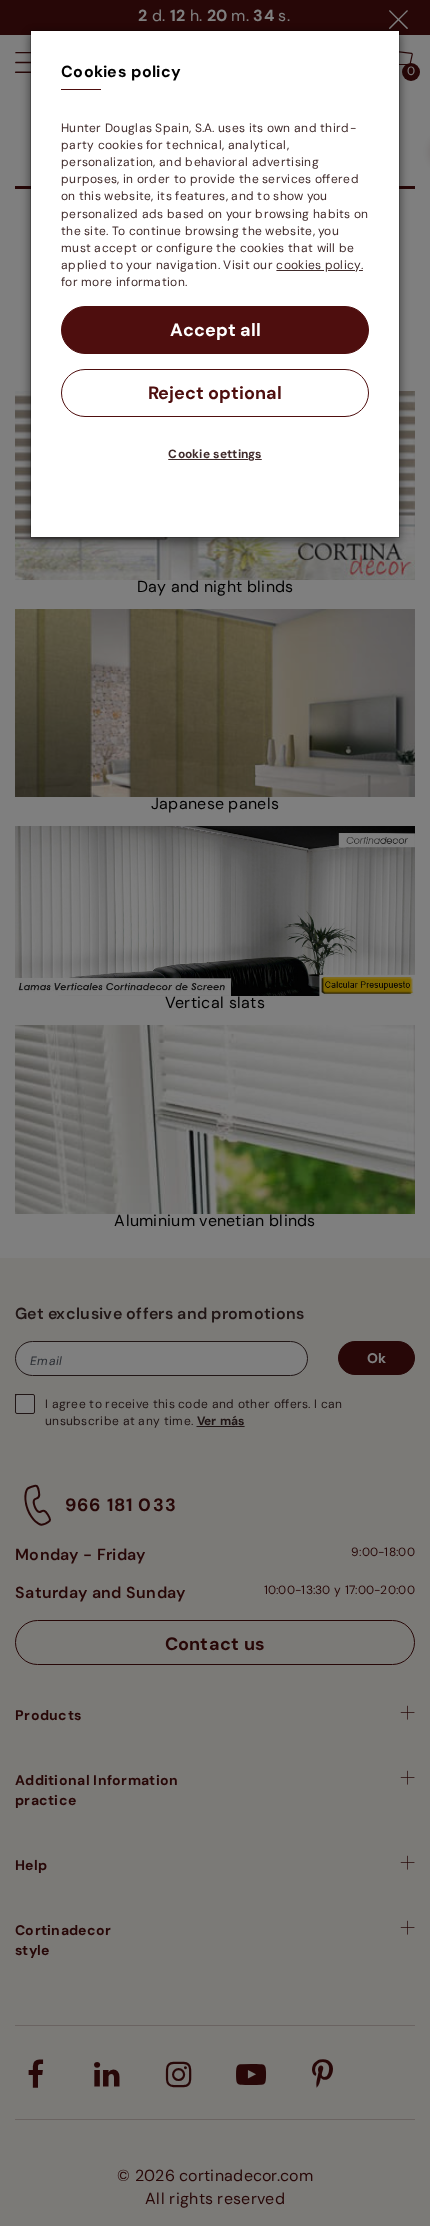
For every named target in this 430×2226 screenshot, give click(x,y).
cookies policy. (319, 265)
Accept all (215, 330)
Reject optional (215, 393)
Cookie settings (215, 454)
